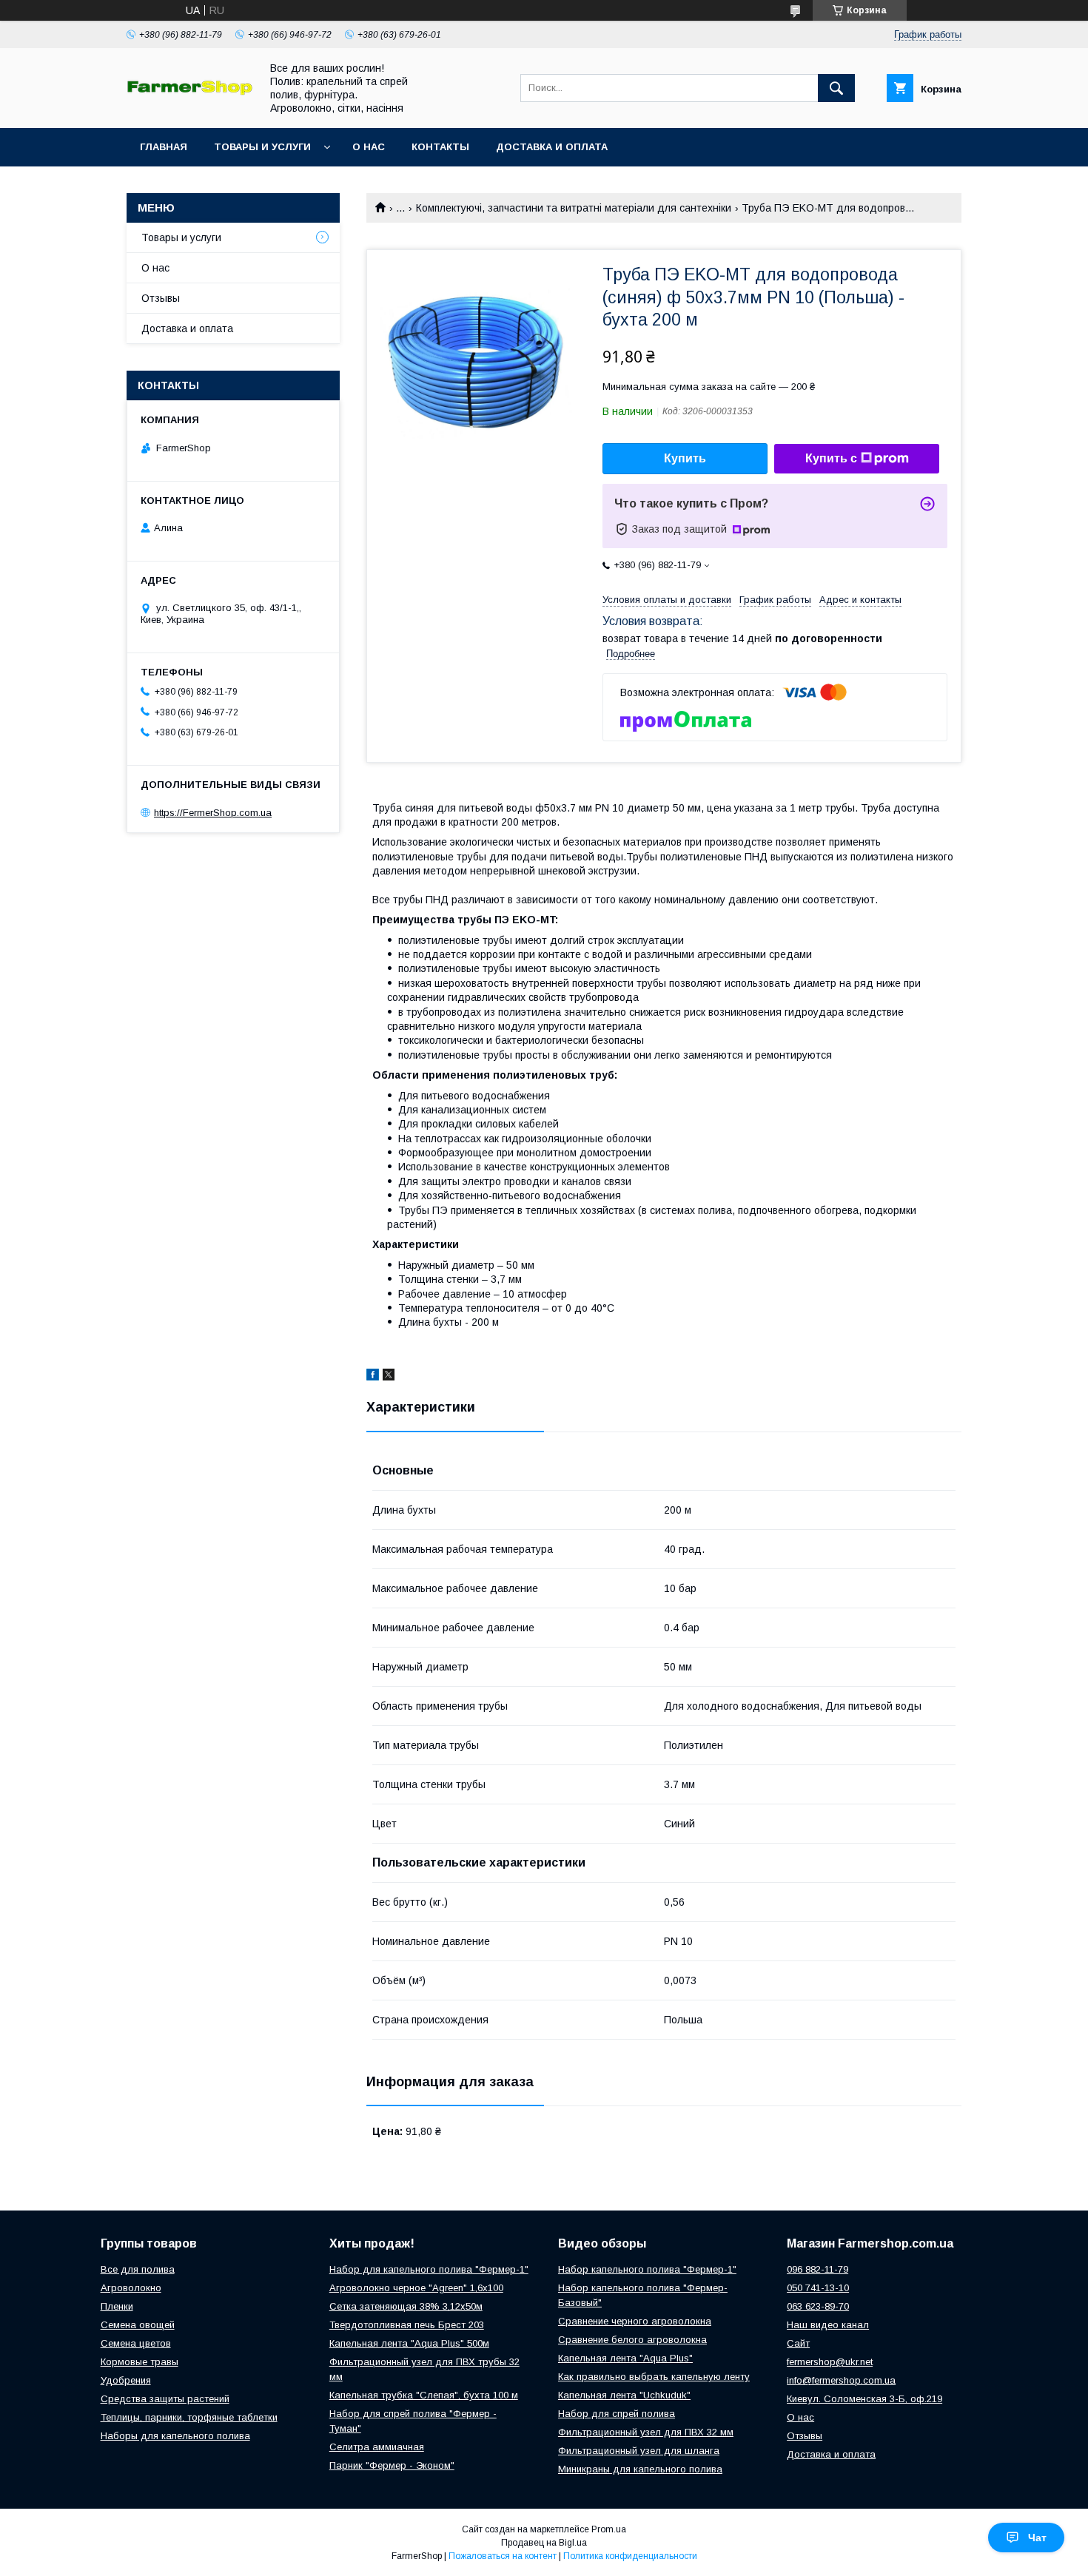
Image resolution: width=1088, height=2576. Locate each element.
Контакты (440, 147)
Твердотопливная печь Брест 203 (407, 2325)
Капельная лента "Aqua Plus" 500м (409, 2343)
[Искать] (836, 88)
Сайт (798, 2343)
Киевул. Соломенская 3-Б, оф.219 (864, 2399)
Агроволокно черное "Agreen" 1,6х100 (416, 2288)
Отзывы (161, 298)
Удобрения (126, 2380)
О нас (369, 147)
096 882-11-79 (817, 2269)
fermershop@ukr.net (830, 2362)
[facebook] (373, 1377)
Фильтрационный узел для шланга (639, 2451)
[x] (389, 1377)
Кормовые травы (140, 2362)
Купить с (831, 458)
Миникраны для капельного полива (640, 2469)
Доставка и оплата (552, 147)
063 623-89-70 (818, 2306)
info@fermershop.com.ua (841, 2380)
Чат (1037, 2538)
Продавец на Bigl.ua (544, 2543)
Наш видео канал (828, 2325)
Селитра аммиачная (377, 2447)
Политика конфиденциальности (630, 2556)
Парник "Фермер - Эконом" (392, 2465)
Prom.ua (609, 2529)
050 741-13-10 (818, 2288)
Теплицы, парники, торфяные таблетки (189, 2417)
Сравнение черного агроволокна (635, 2321)
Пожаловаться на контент (503, 2556)
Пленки (117, 2306)
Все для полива (138, 2269)
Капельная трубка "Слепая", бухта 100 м (424, 2395)
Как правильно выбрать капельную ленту (654, 2377)
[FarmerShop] (189, 92)
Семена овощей (138, 2325)
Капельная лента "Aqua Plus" (625, 2358)
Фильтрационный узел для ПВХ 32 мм (646, 2432)
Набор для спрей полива (617, 2414)
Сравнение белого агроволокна (632, 2340)
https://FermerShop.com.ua (213, 813)
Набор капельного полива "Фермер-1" (647, 2269)
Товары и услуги (262, 147)
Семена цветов (136, 2343)
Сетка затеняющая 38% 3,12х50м (406, 2306)
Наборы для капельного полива (175, 2436)
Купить (685, 458)
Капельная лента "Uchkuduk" (624, 2395)
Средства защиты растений (165, 2399)
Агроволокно (131, 2288)
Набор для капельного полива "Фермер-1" (429, 2269)
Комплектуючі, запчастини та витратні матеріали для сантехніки (574, 208)
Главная (164, 147)
